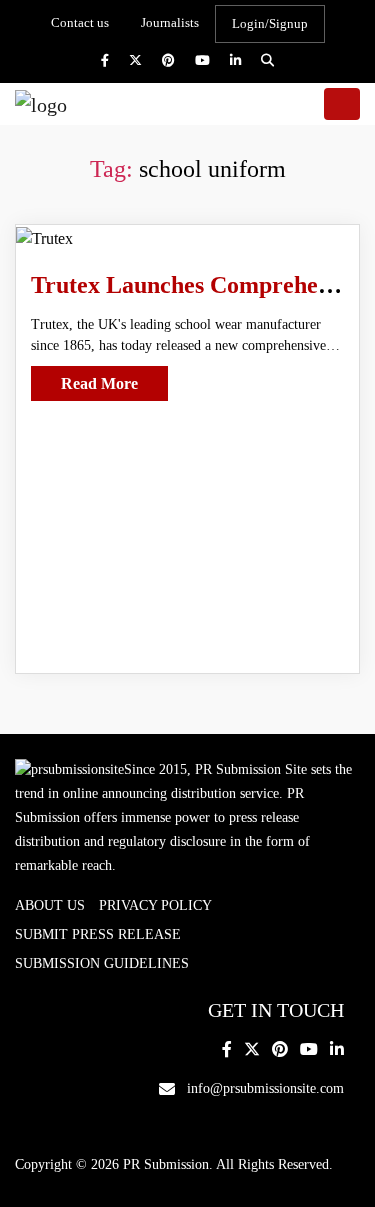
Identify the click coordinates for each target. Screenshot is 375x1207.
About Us (50, 905)
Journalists (170, 22)
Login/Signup (270, 23)
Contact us (80, 22)
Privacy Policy (155, 905)
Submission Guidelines (102, 963)
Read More (99, 383)
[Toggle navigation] (342, 104)
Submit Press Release (98, 934)
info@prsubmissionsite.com (265, 1088)
